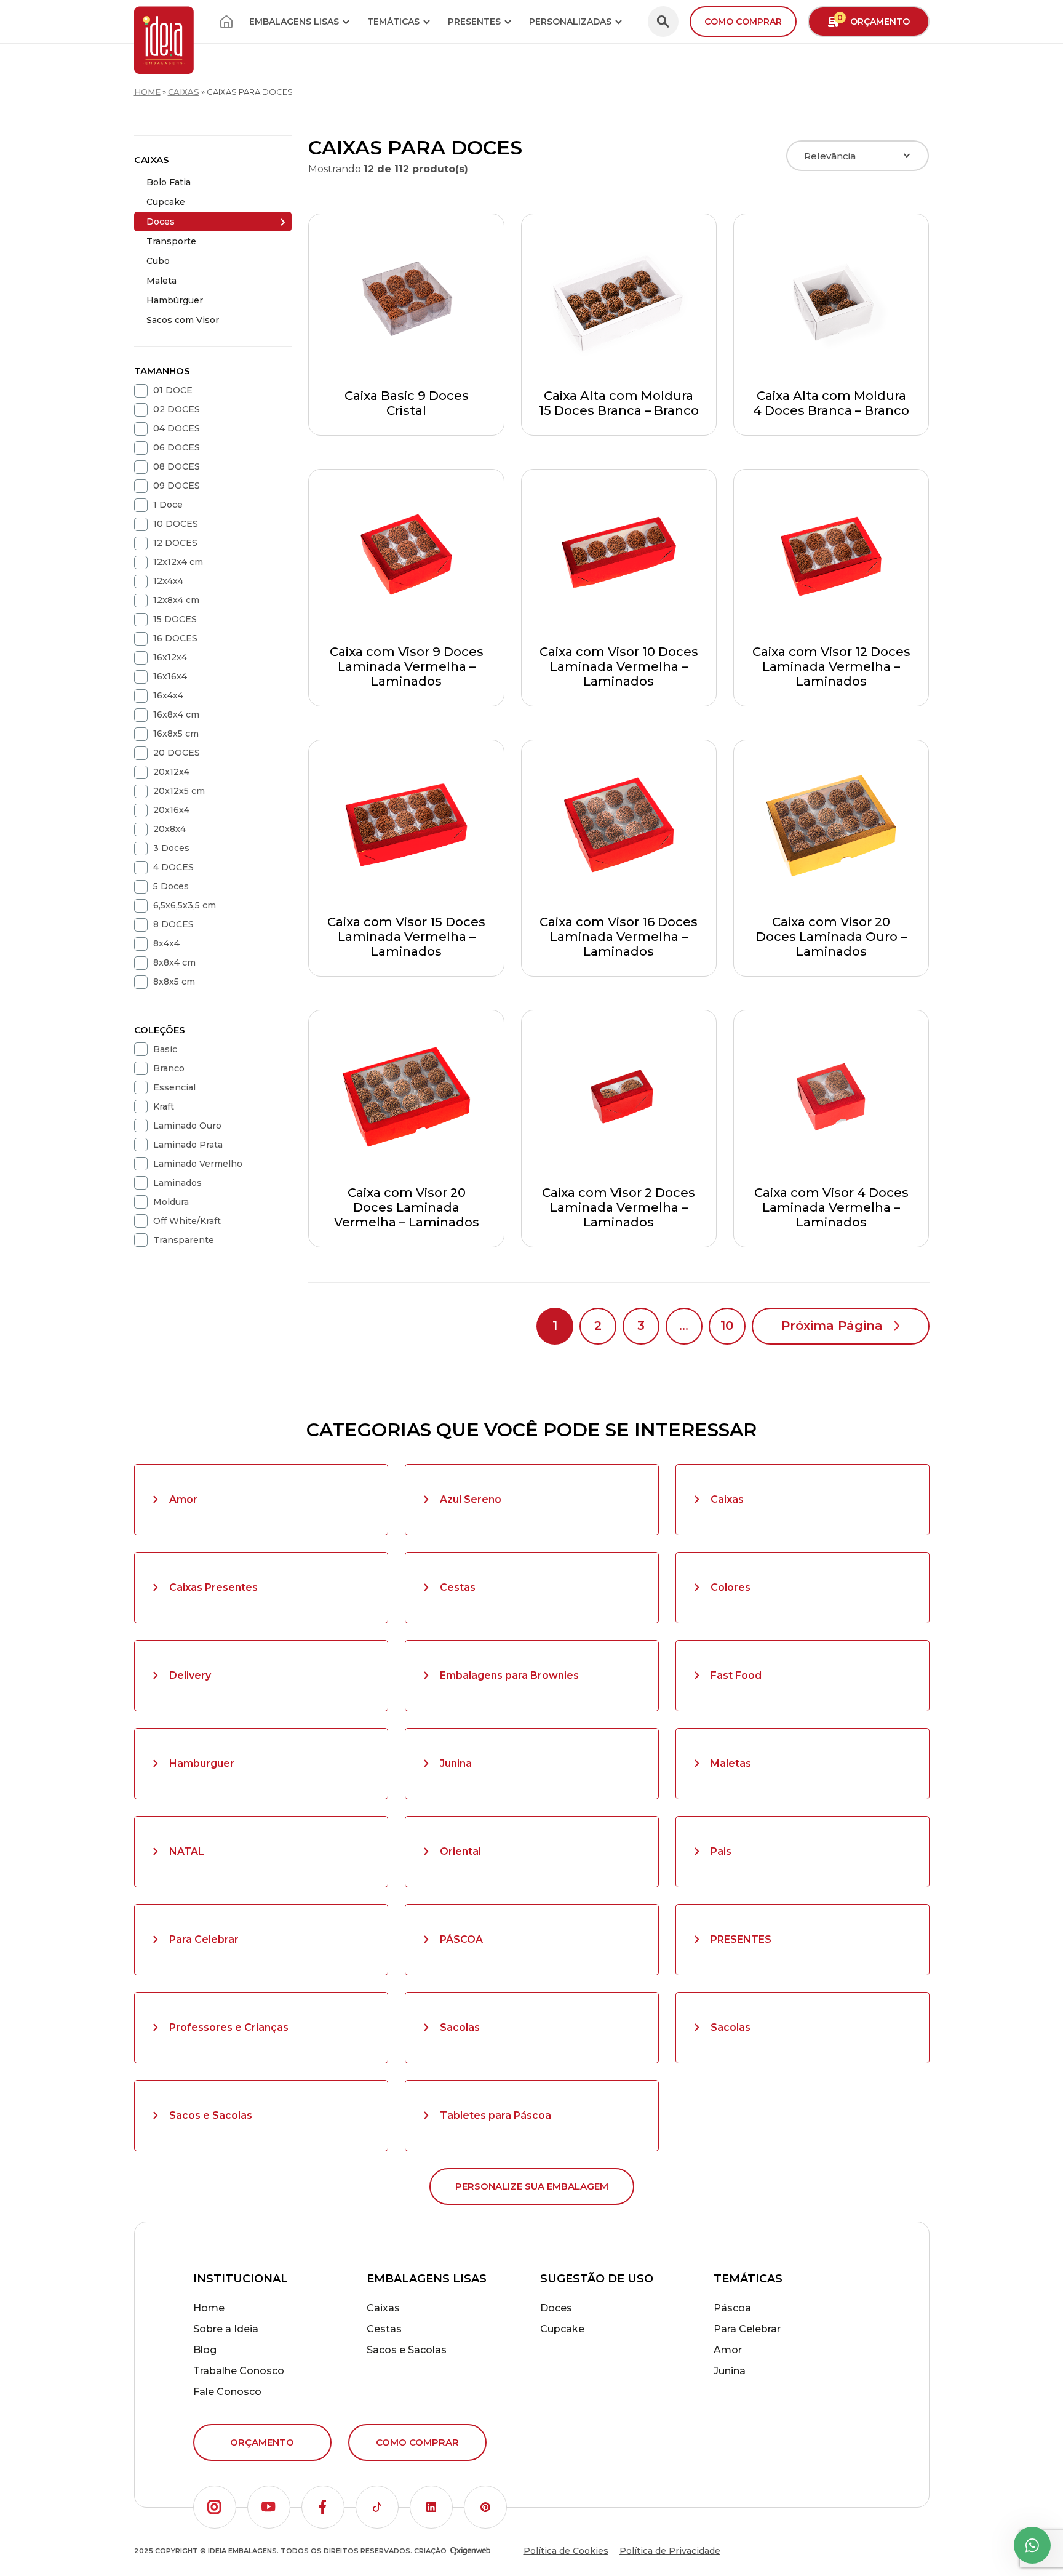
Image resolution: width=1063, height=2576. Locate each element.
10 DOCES (176, 524)
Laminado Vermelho (198, 1164)
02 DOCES (177, 409)
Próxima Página (832, 1326)
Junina (456, 1763)
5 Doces (171, 886)
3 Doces (171, 848)
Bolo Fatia (169, 182)
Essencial (174, 1087)
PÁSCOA (461, 1939)
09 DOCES (177, 486)
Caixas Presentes (213, 1587)
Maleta (161, 281)
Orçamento (262, 2442)
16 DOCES (175, 638)
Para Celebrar (204, 1939)
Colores (731, 1587)
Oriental (460, 1851)
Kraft (164, 1106)
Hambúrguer (175, 300)
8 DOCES (173, 924)
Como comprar (743, 22)
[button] (215, 2507)
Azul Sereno (471, 1499)
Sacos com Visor (183, 320)
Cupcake (166, 202)
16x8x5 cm (176, 734)
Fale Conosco (227, 2392)
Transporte (171, 241)
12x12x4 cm (178, 562)
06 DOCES (177, 447)
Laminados (177, 1183)
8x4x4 (166, 943)
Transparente (184, 1240)
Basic (165, 1049)
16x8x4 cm (176, 714)
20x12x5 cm (179, 791)
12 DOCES (175, 543)
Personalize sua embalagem (532, 2186)
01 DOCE (173, 390)
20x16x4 (171, 810)
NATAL (187, 1851)
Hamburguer (202, 1763)
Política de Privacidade (670, 2551)
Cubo (158, 261)
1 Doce (168, 505)
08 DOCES (177, 466)
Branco (169, 1068)
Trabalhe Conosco (239, 2371)
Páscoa (732, 2308)
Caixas (184, 92)
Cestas (458, 1587)
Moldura (171, 1202)
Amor (183, 1499)
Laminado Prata (188, 1145)
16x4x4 (168, 695)
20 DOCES (177, 753)
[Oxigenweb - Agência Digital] (470, 2551)
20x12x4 (171, 772)
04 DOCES (177, 428)
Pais (721, 1851)
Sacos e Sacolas (211, 2115)
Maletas (731, 1763)
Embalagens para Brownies (509, 1675)
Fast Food (736, 1675)
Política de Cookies (566, 2551)
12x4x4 (168, 581)
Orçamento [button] (874, 20)
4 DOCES (173, 867)
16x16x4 (170, 676)
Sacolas (460, 2027)
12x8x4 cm (176, 600)
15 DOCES (175, 619)
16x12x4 (170, 657)
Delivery (190, 1675)
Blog (205, 2350)
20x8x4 (169, 829)
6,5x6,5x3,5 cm (185, 905)
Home (147, 92)
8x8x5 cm (174, 982)
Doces (161, 222)
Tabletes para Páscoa (496, 2115)
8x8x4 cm (174, 962)
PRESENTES (741, 1939)
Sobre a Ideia (226, 2329)
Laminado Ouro (187, 1126)
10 (727, 1326)
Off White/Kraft (187, 1221)
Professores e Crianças (229, 2027)
